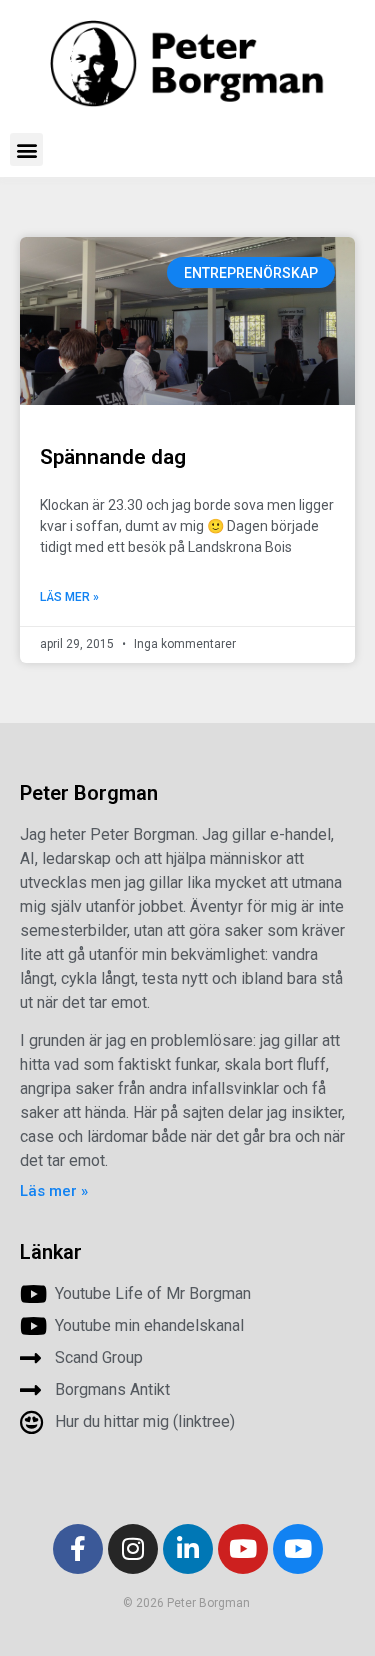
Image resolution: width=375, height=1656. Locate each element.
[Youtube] (243, 1549)
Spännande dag (113, 457)
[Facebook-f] (78, 1549)
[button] (26, 149)
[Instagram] (133, 1549)
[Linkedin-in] (188, 1549)
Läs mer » (69, 597)
